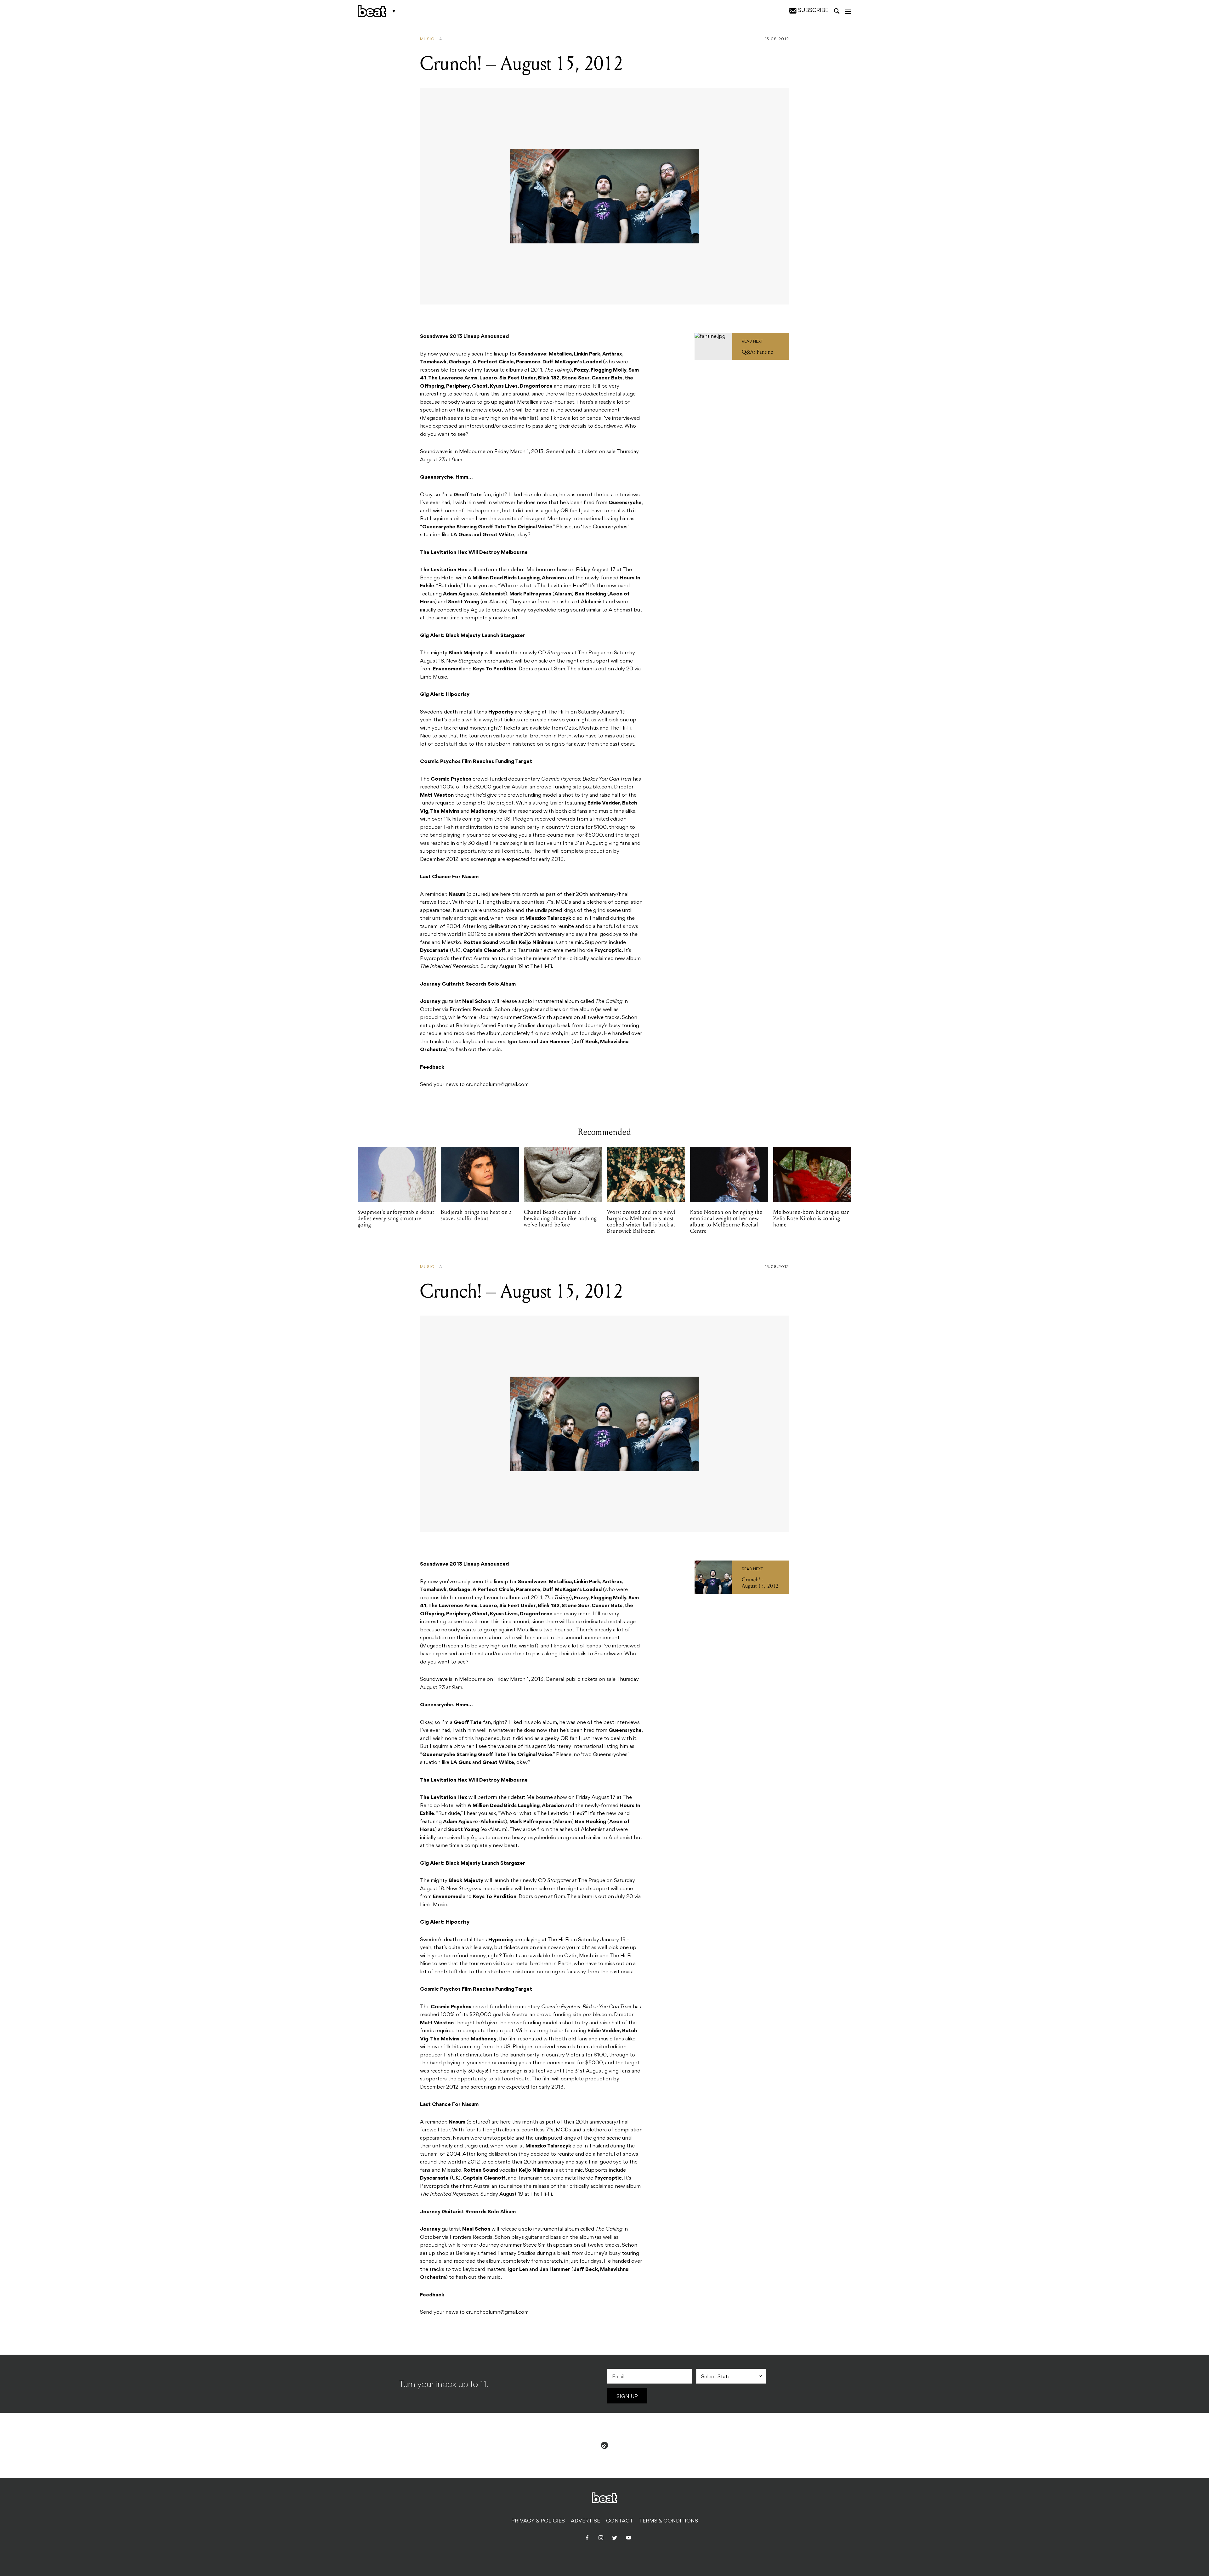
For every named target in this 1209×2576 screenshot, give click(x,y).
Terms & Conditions (669, 2521)
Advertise (585, 2521)
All (443, 39)
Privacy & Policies (538, 2521)
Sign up (627, 2397)
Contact (620, 2521)
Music (427, 39)
